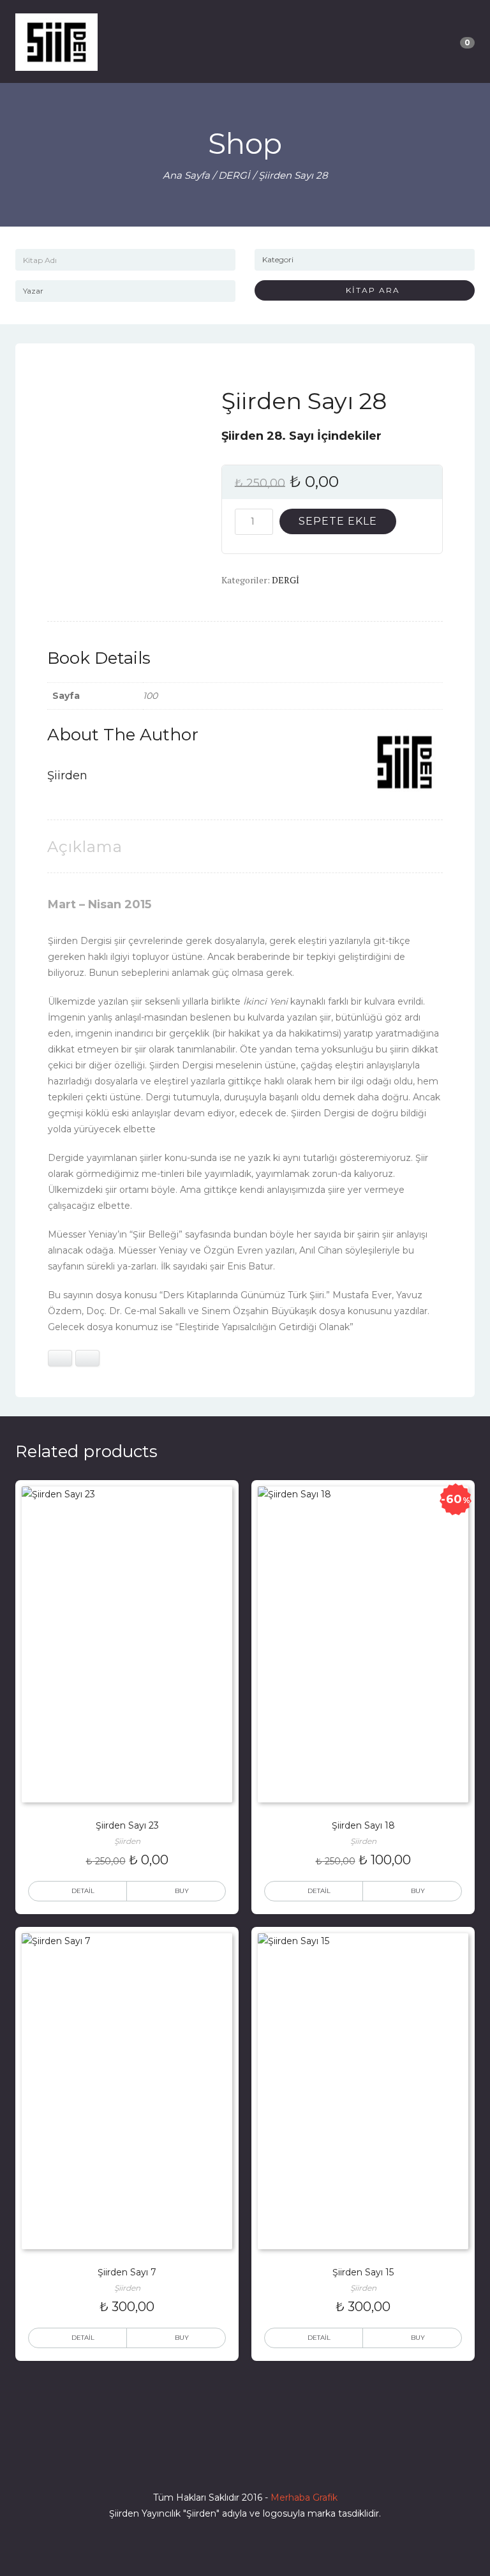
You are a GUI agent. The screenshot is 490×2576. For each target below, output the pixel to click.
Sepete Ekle (338, 521)
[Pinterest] (291, 2461)
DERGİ (234, 175)
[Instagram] (245, 2461)
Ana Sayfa (186, 175)
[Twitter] (222, 2461)
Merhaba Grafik (304, 2497)
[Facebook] (199, 2461)
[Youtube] (268, 2461)
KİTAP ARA (368, 290)
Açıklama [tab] (85, 847)
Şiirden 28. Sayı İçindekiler (301, 436)
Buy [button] (182, 1891)
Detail (83, 1891)
